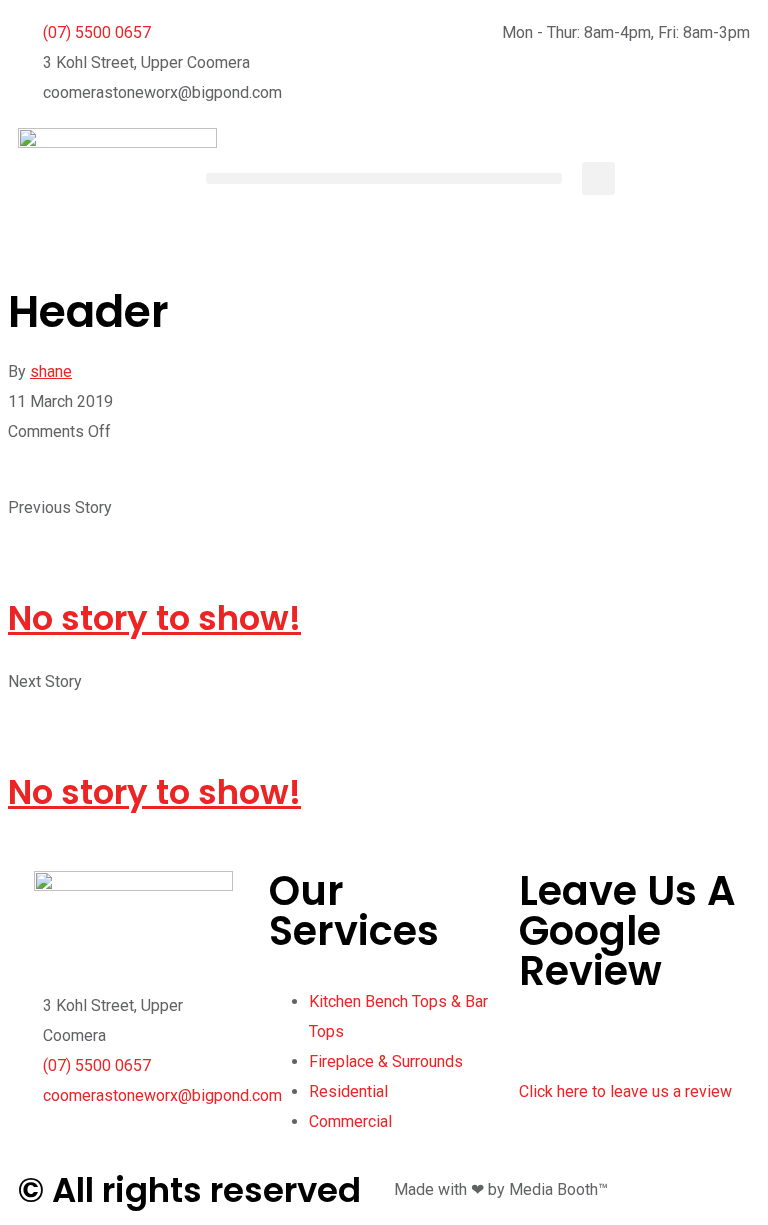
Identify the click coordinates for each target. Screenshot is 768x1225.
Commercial (350, 1121)
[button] (384, 178)
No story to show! (154, 618)
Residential (348, 1091)
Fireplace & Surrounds (386, 1061)
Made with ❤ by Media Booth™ (501, 1189)
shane (51, 371)
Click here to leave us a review (625, 1091)
